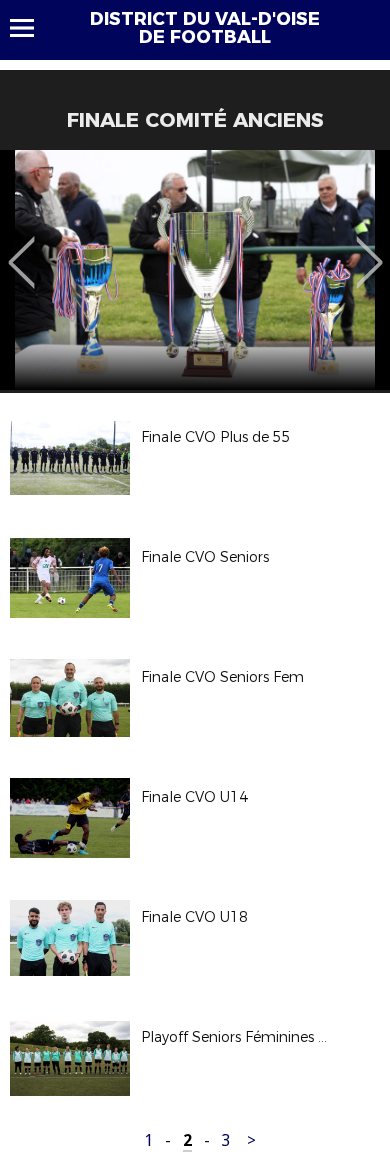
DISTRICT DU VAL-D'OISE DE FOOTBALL (205, 28)
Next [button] (369, 248)
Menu (31, 28)
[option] (195, 270)
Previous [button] (21, 248)
